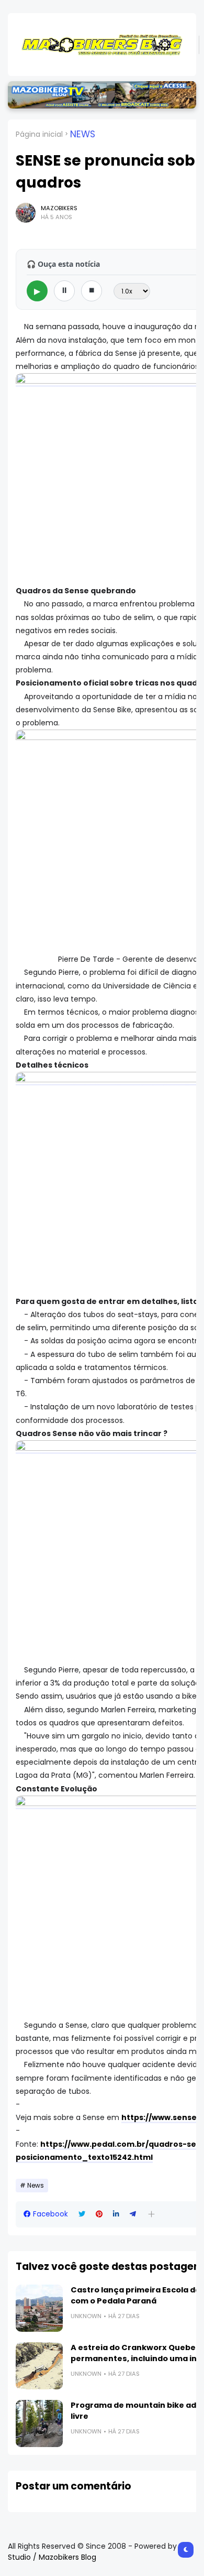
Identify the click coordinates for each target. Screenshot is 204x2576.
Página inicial (39, 134)
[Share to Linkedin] (116, 2214)
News (83, 134)
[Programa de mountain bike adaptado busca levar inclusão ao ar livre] (39, 2423)
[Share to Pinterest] (99, 2214)
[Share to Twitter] (82, 2214)
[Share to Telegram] (133, 2214)
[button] (151, 2214)
